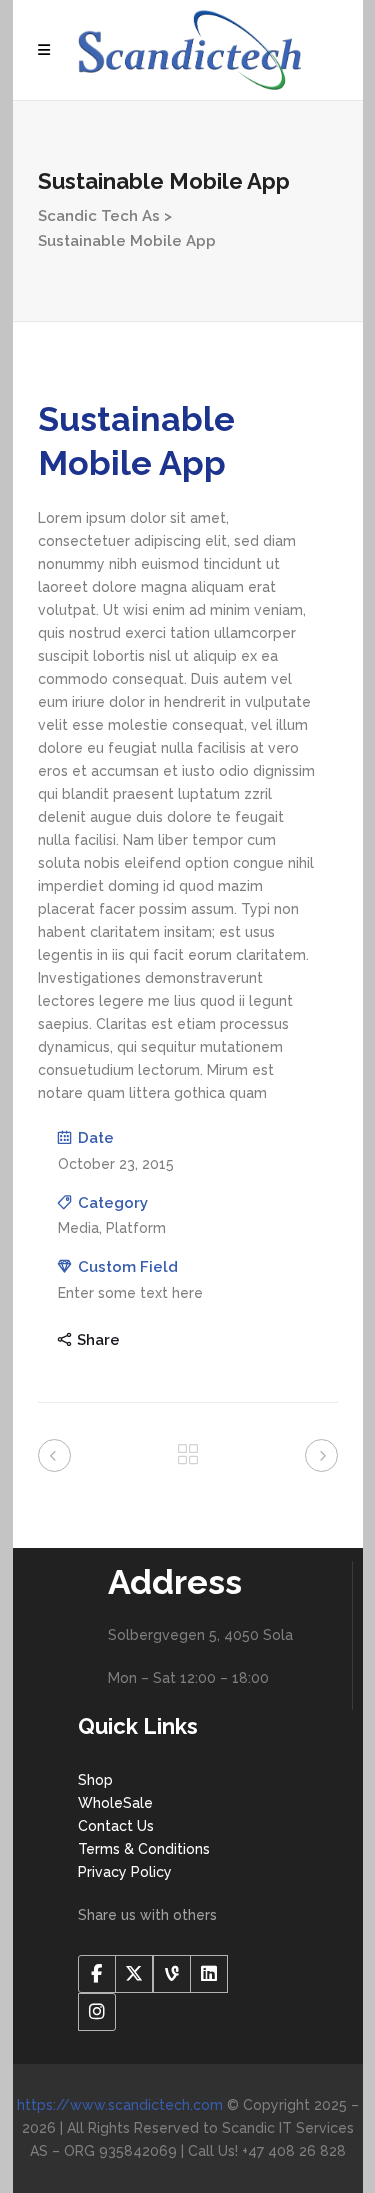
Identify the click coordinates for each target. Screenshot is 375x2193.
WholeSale (115, 1803)
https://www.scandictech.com (120, 2105)
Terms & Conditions (144, 1849)
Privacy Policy (125, 1872)
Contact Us (116, 1826)
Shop (95, 1780)
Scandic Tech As (99, 216)
